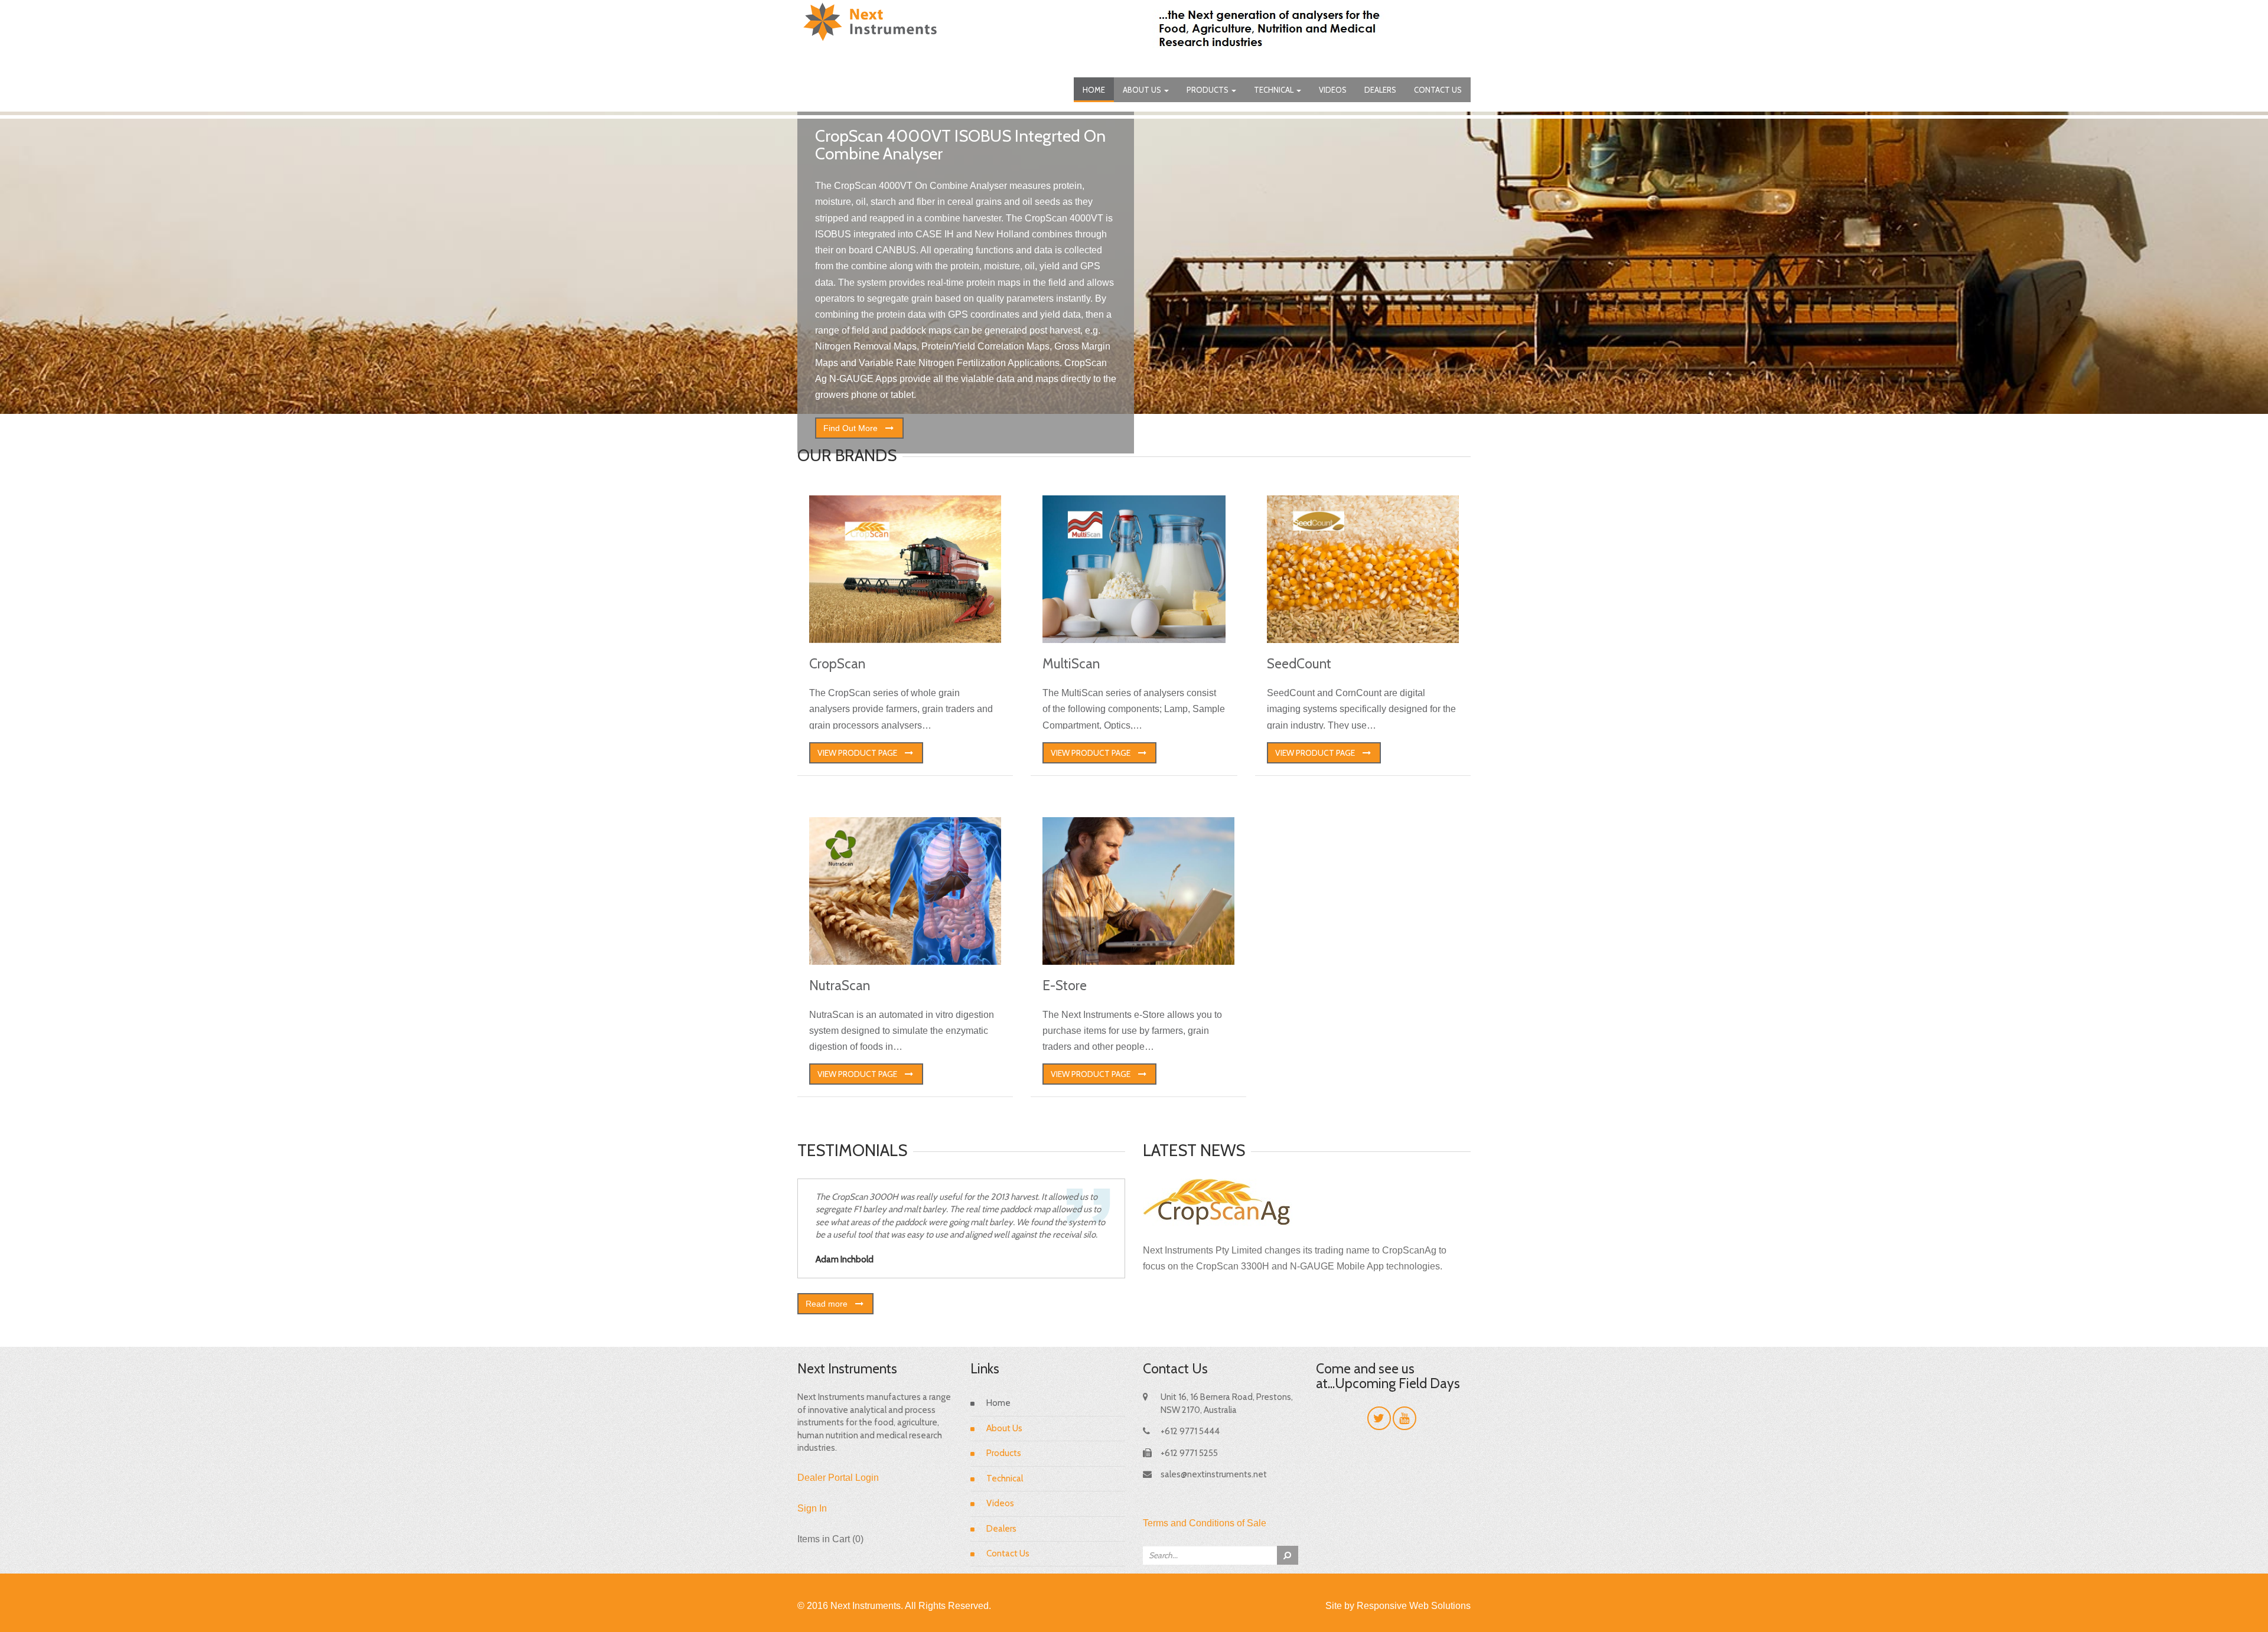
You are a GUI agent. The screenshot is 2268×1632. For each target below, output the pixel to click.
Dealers (1380, 90)
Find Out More (850, 428)
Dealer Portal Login (838, 1478)
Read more (827, 1304)
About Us (1143, 90)
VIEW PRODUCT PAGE (857, 753)
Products (1208, 90)
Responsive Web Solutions (1414, 1606)
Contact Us (1438, 90)
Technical (1275, 90)
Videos (1333, 90)
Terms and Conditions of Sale (1205, 1523)
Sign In (812, 1508)
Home (1094, 90)
